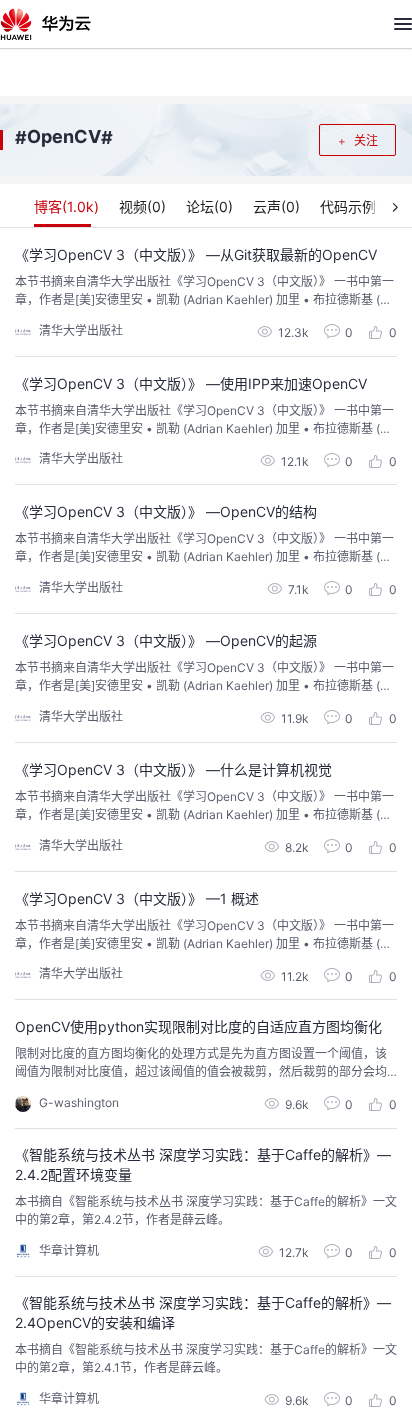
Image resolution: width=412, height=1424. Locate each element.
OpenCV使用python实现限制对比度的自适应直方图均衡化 (198, 1026)
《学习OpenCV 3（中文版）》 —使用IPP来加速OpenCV (191, 383)
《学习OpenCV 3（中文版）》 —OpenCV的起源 (166, 640)
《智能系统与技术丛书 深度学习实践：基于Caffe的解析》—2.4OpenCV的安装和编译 (203, 1312)
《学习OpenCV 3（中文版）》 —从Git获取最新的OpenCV (196, 254)
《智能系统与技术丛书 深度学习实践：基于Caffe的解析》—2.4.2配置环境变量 (203, 1164)
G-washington (79, 1102)
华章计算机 (69, 1250)
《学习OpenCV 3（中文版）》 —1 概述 (137, 898)
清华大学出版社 (81, 330)
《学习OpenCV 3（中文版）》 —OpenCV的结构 (166, 511)
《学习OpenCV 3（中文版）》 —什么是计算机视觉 (173, 769)
